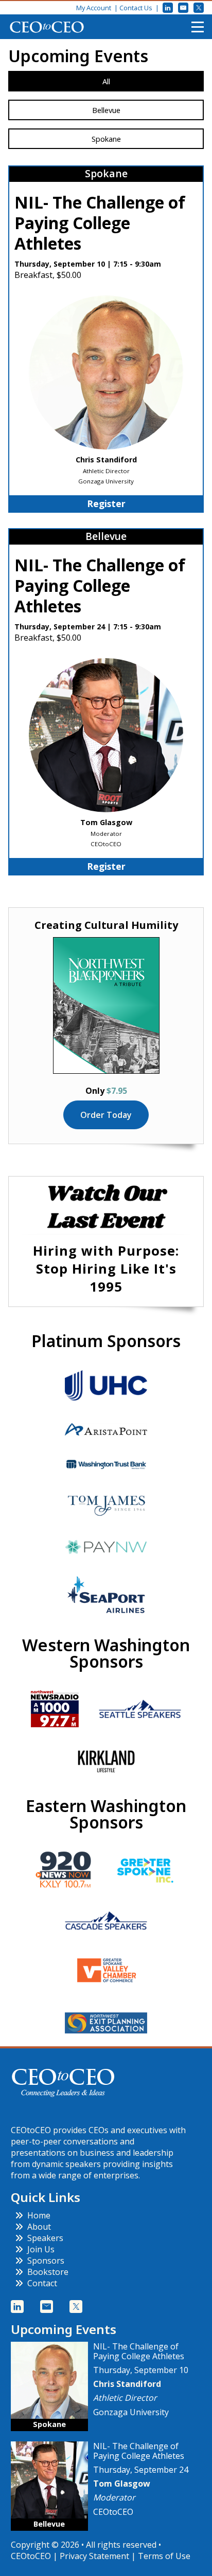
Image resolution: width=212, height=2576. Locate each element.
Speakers (45, 2238)
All (106, 81)
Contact (42, 2283)
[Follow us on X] (199, 8)
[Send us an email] (183, 8)
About (39, 2227)
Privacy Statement (94, 2556)
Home (39, 2215)
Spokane (106, 139)
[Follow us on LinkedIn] (168, 8)
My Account (94, 8)
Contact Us (136, 8)
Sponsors (46, 2261)
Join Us (41, 2249)
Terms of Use (164, 2556)
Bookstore (48, 2272)
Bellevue (106, 110)
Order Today (106, 1115)
